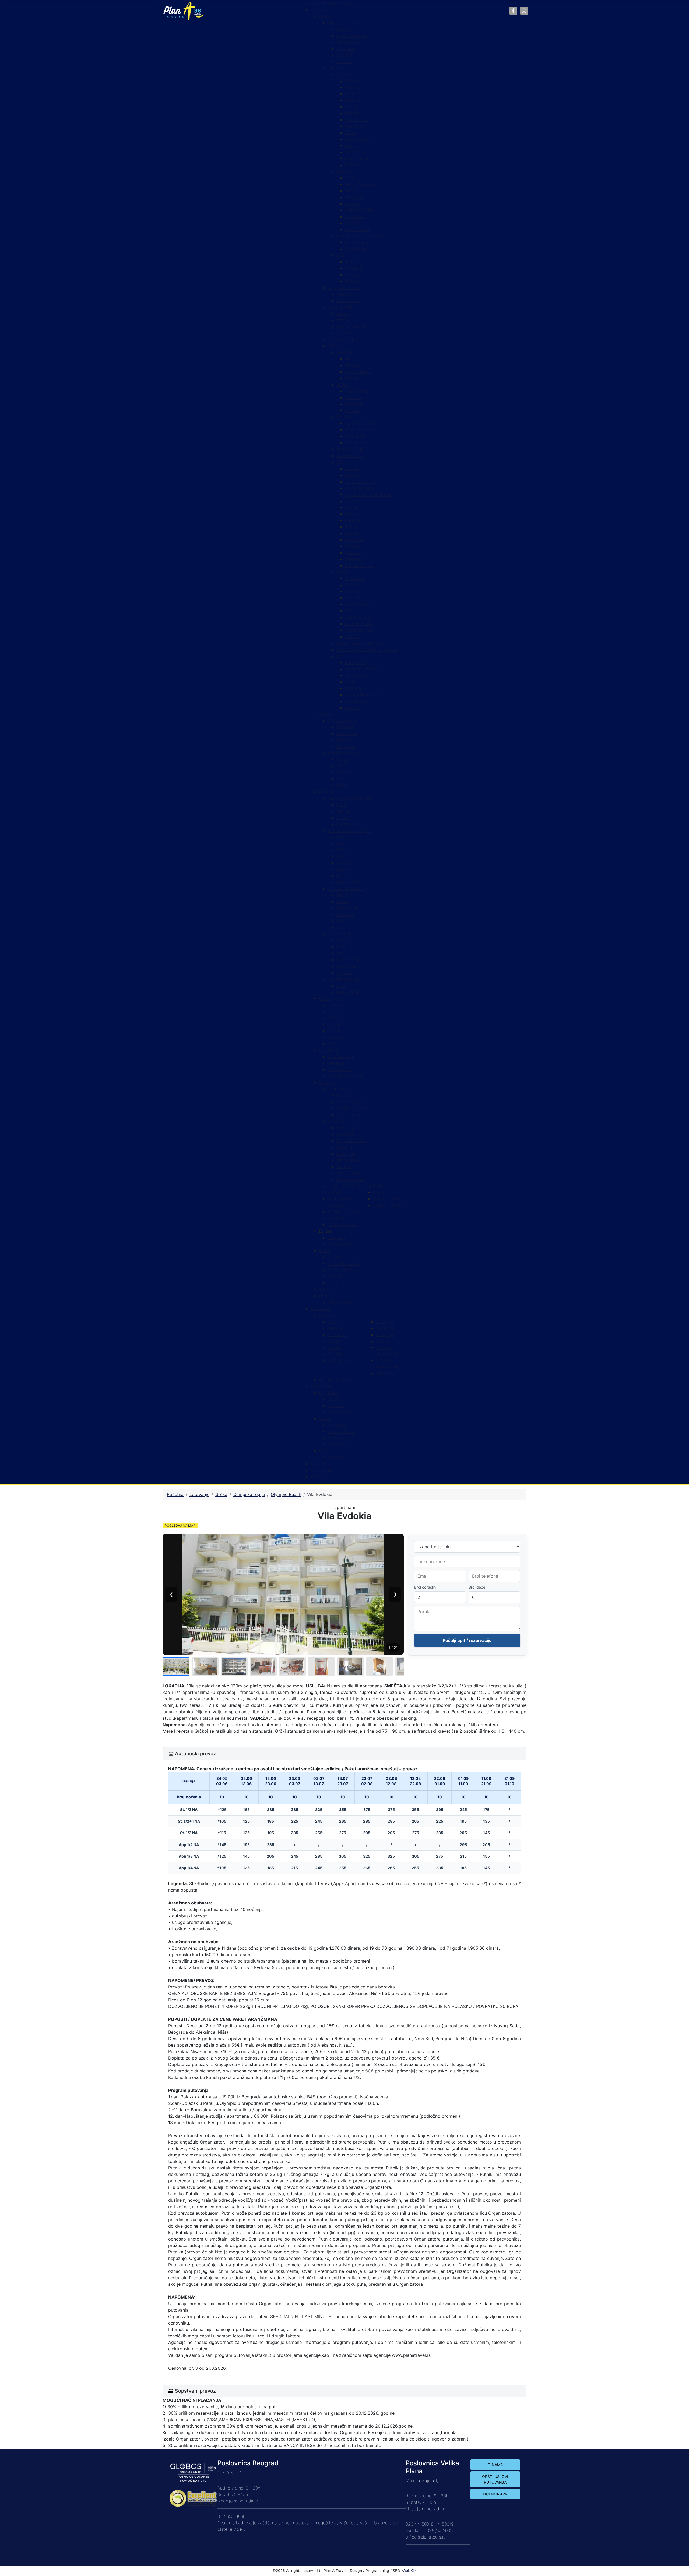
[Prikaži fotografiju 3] (234, 1666)
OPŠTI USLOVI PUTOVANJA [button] (495, 2479)
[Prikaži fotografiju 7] (350, 1666)
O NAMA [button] (495, 2465)
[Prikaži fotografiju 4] (263, 1666)
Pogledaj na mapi (180, 1525)
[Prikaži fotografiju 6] (321, 1666)
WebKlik (410, 2570)
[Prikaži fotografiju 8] (379, 1666)
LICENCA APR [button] (495, 2494)
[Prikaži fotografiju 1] (176, 1666)
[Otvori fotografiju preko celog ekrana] (283, 1594)
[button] (326, 1231)
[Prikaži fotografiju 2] (205, 1666)
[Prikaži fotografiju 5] (292, 1666)
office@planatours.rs (426, 2537)
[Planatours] (183, 10)
